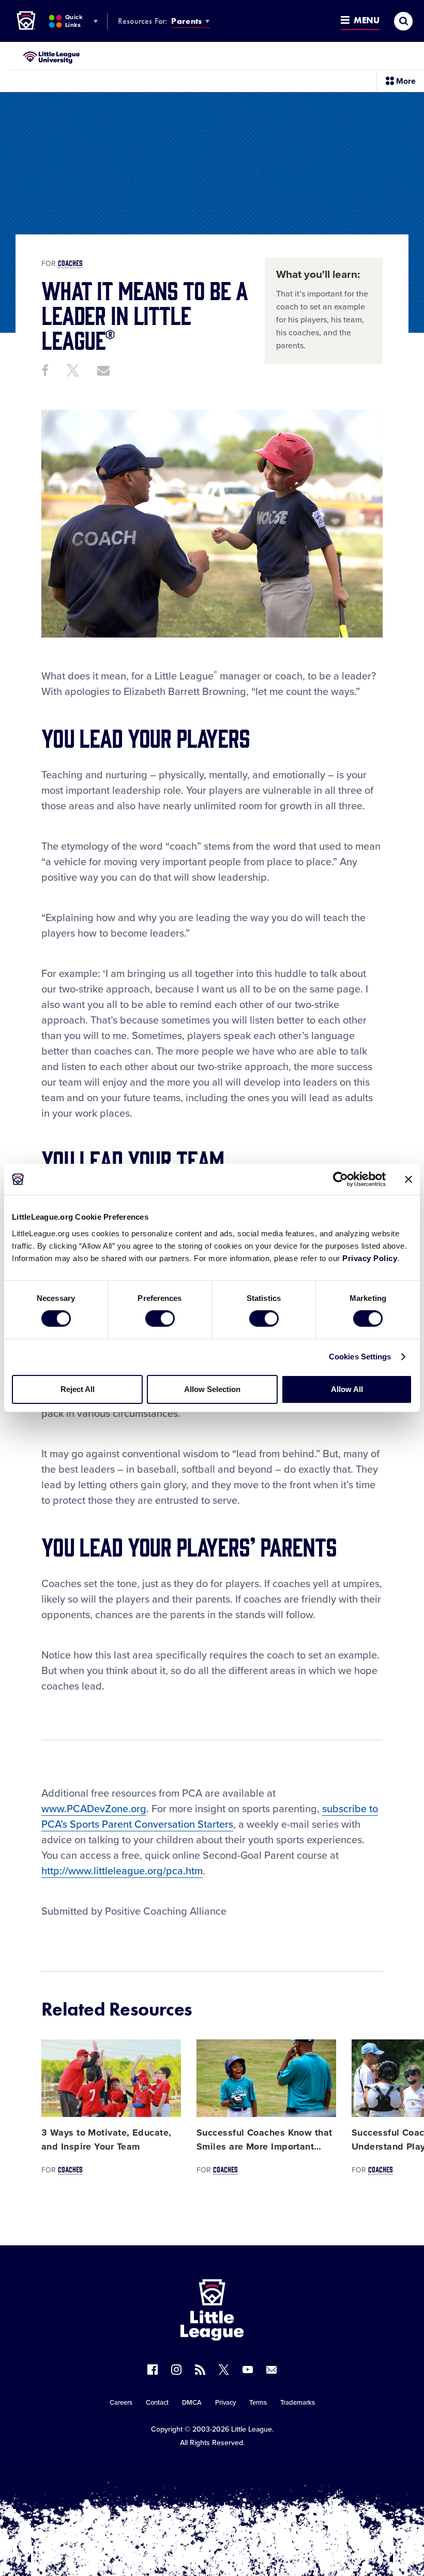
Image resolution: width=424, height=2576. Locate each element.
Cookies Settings (360, 1357)
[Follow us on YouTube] (248, 2370)
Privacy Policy (370, 1258)
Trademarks (298, 2403)
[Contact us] (271, 2370)
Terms (258, 2403)
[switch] (160, 1319)
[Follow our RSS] (200, 2370)
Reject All (78, 1389)
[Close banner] (408, 1179)
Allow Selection (212, 1389)
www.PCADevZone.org (94, 1809)
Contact (157, 2403)
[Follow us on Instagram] (176, 2370)
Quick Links (74, 21)
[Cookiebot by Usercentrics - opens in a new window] (340, 1179)
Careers (121, 2403)
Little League (252, 2429)
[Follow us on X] (224, 2370)
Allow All (347, 1389)
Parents (186, 21)
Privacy (225, 2403)
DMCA (192, 2403)
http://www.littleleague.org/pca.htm (122, 1871)
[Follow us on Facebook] (153, 2370)
